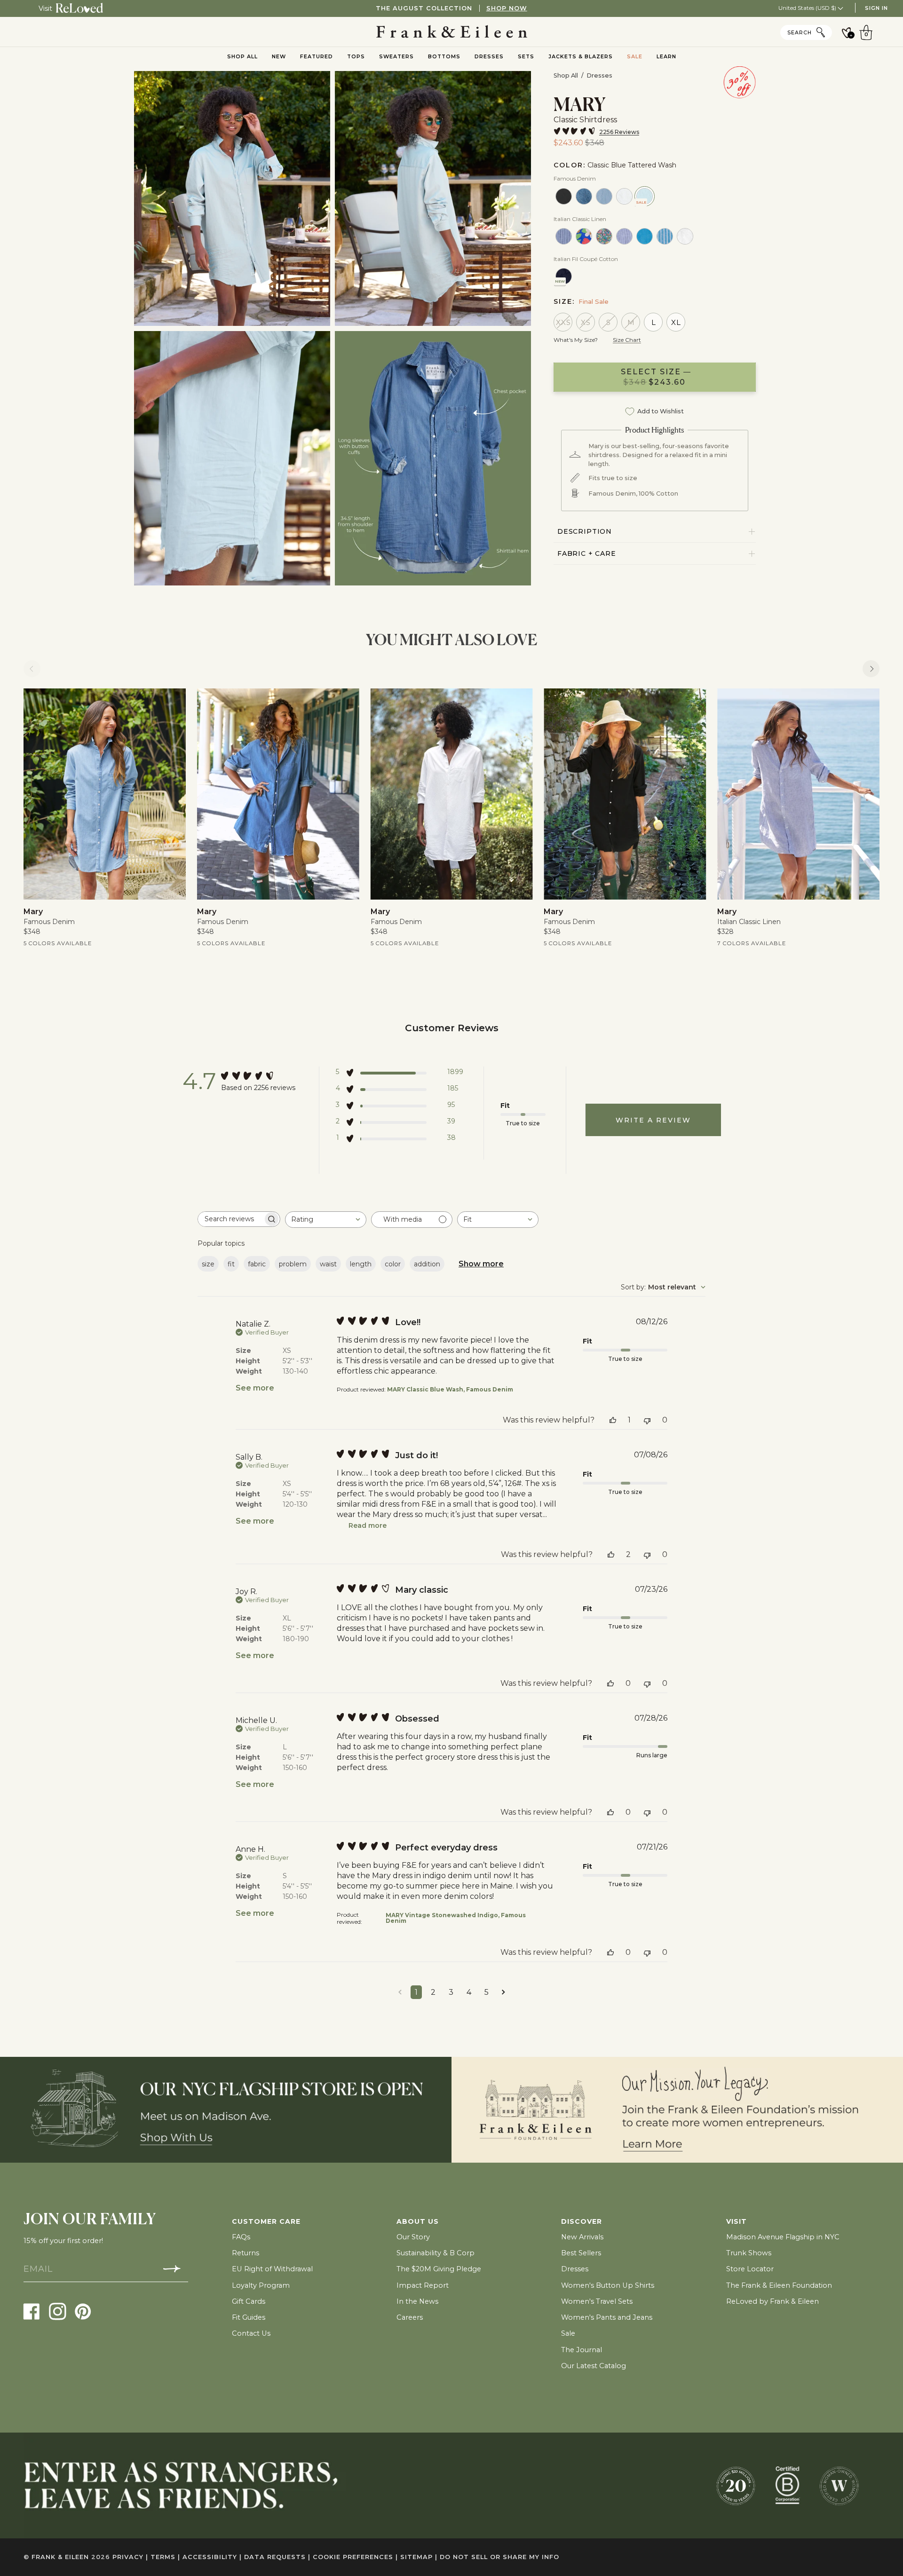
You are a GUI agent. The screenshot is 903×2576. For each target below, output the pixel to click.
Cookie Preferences (355, 2557)
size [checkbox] (208, 1264)
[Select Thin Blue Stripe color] (624, 236)
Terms (165, 2557)
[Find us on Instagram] (58, 2311)
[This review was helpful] (613, 1420)
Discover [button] (582, 2221)
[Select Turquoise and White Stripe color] (665, 236)
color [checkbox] (393, 1264)
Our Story (413, 2237)
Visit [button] (737, 2221)
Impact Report (423, 2285)
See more (255, 1388)
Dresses (599, 75)
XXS (563, 322)
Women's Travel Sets (597, 2301)
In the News (417, 2301)
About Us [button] (418, 2221)
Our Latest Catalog (594, 2366)
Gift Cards (249, 2301)
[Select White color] (624, 196)
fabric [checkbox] (257, 1264)
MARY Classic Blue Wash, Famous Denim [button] (450, 1389)
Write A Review (653, 1120)
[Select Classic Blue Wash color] (604, 196)
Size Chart (627, 340)
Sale (568, 2333)
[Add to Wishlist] (172, 703)
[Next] (871, 669)
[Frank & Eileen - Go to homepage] (452, 32)
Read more (368, 1525)
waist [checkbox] (328, 1264)
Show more (481, 1264)
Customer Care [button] (266, 2221)
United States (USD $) (808, 8)
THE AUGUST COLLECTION (451, 8)
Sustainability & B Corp (436, 2253)
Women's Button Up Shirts (608, 2285)
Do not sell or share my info (499, 2557)
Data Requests (277, 2557)
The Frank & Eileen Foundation (779, 2285)
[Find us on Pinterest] (83, 2311)
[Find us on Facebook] (32, 2311)
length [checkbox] (361, 1264)
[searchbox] (230, 1219)
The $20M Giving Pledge (439, 2269)
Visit (45, 8)
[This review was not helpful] (647, 1420)
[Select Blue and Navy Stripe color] (564, 236)
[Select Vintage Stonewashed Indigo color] (584, 196)
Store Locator (750, 2269)
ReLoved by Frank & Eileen (772, 2301)
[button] (400, 1074)
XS (586, 322)
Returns (246, 2253)
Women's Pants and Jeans (607, 2317)
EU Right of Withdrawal (272, 2269)
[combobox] (326, 1220)
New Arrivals (582, 2237)
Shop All (566, 75)
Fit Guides (249, 2317)
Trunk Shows (749, 2253)
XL (676, 322)
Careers (410, 2317)
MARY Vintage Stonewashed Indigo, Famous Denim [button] (456, 1918)
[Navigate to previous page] (400, 1992)
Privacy (130, 2557)
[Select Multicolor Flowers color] (604, 236)
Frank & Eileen (60, 2557)
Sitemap (419, 2557)
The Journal (582, 2350)
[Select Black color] (564, 196)
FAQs (241, 2237)
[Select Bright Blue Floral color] (584, 236)
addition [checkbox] (427, 1264)
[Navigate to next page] (503, 1992)
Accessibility (212, 2557)
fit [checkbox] (231, 1264)
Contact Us (251, 2333)
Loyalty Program (261, 2285)
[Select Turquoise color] (645, 236)
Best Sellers (581, 2253)
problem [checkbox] (293, 1264)
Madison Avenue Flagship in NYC (783, 2237)
